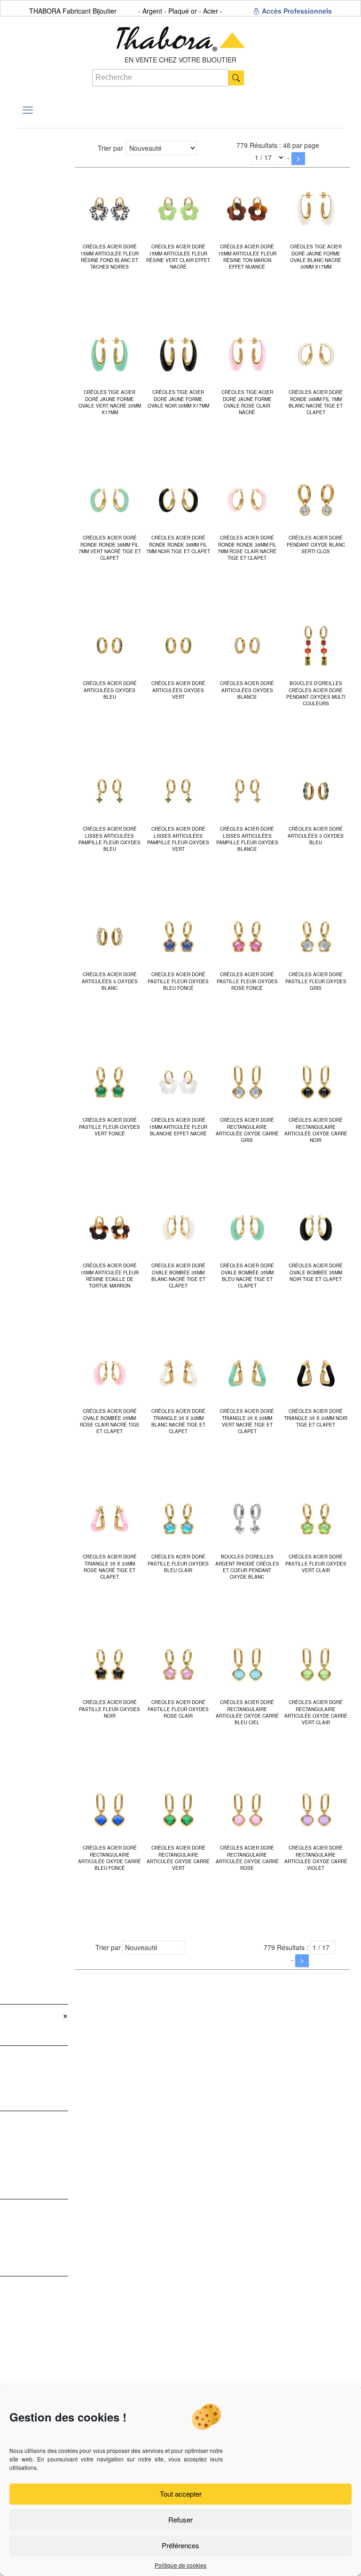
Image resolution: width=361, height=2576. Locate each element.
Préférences (180, 2545)
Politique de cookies (180, 2565)
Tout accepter (181, 2494)
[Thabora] (180, 36)
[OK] (236, 78)
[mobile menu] (28, 109)
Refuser (180, 2519)
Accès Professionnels (296, 11)
